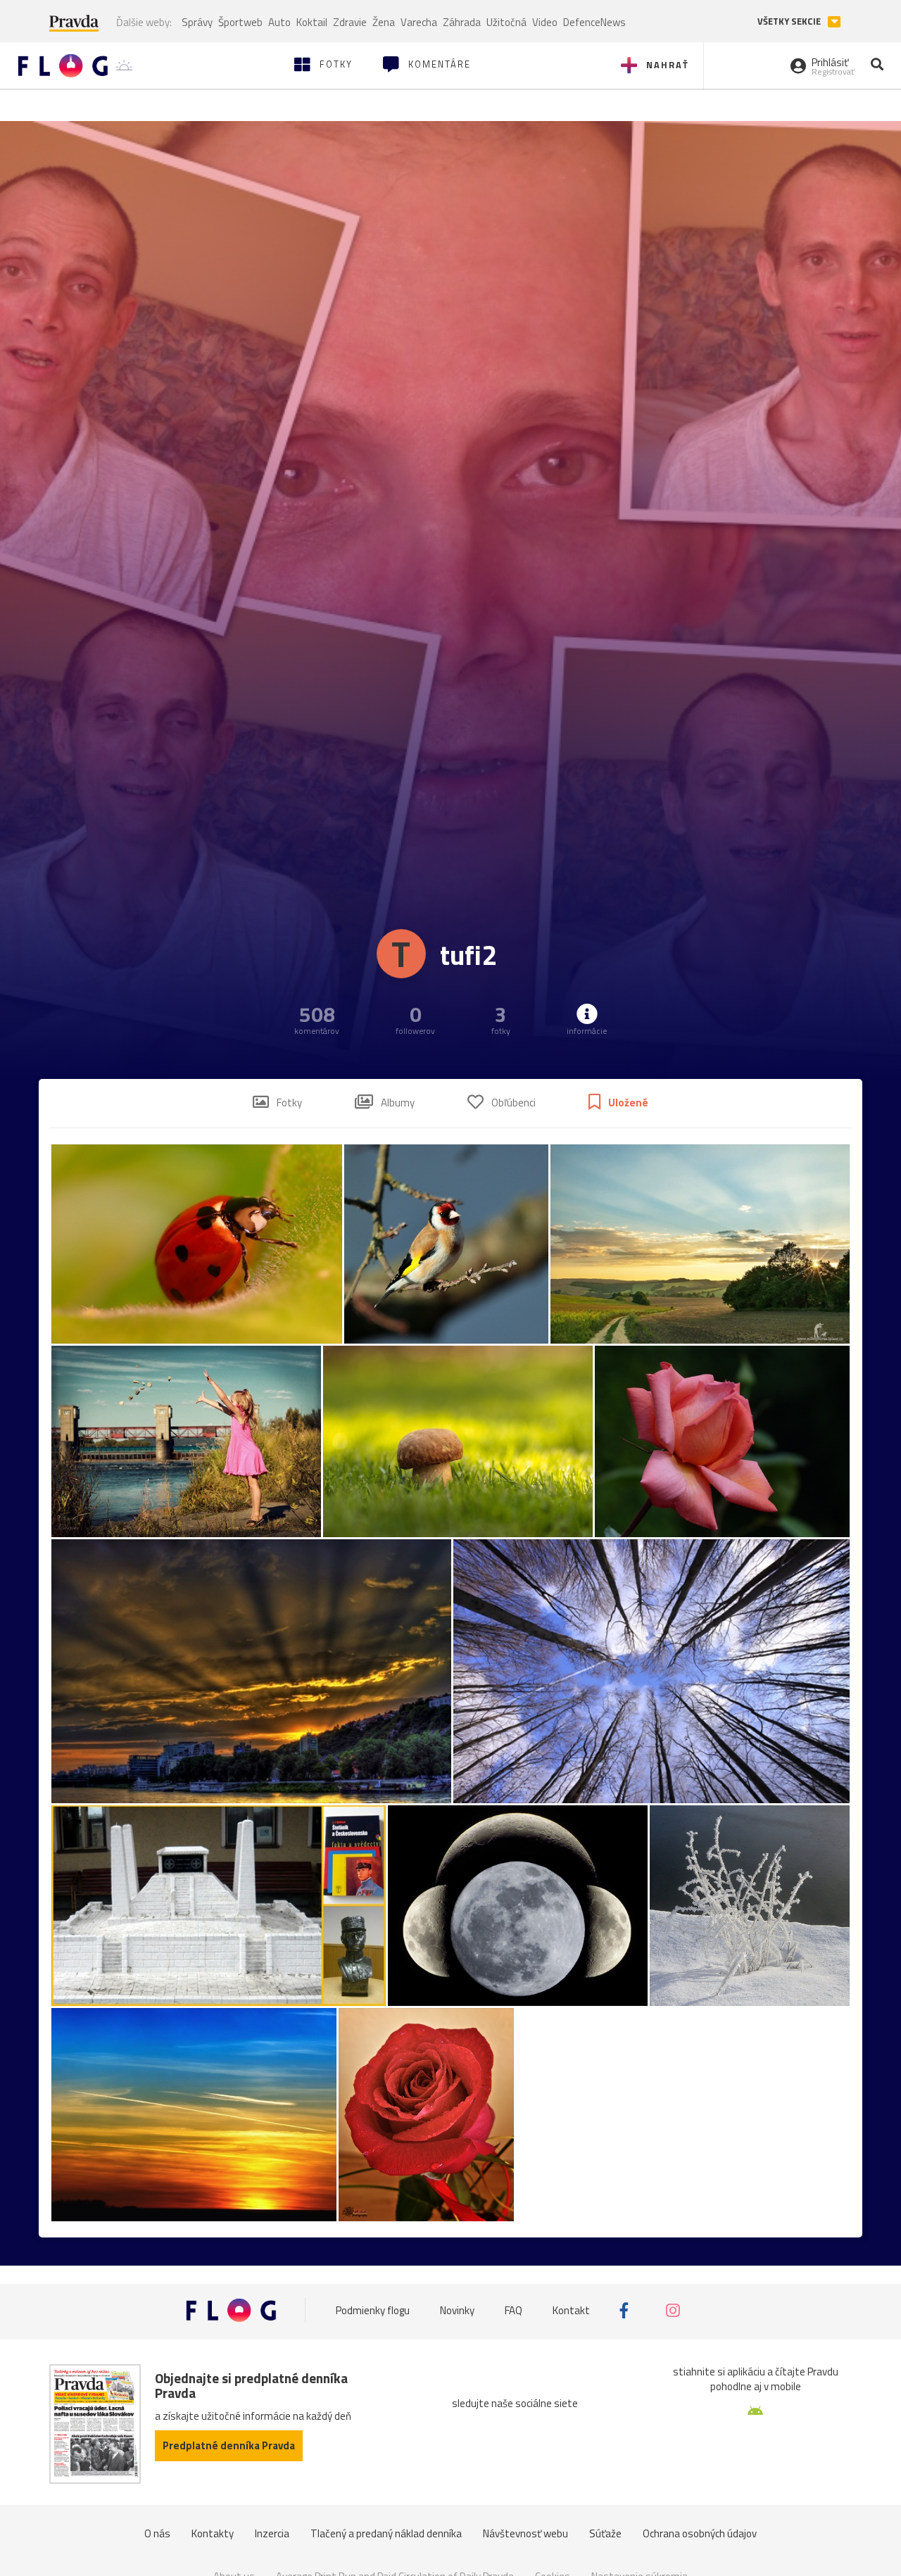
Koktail (312, 22)
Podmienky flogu (373, 2310)
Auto (279, 22)
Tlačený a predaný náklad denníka (386, 2533)
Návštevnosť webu (525, 2533)
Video (545, 22)
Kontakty (213, 2533)
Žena (384, 22)
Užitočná (506, 22)
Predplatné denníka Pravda (229, 2445)
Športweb (240, 22)
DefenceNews (594, 22)
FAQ (513, 2310)
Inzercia (272, 2533)
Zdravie (350, 22)
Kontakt (571, 2310)
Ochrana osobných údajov (700, 2533)
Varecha (419, 22)
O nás (157, 2533)
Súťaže (605, 2533)
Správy (197, 22)
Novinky (457, 2310)
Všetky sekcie (790, 21)
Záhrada (462, 22)
